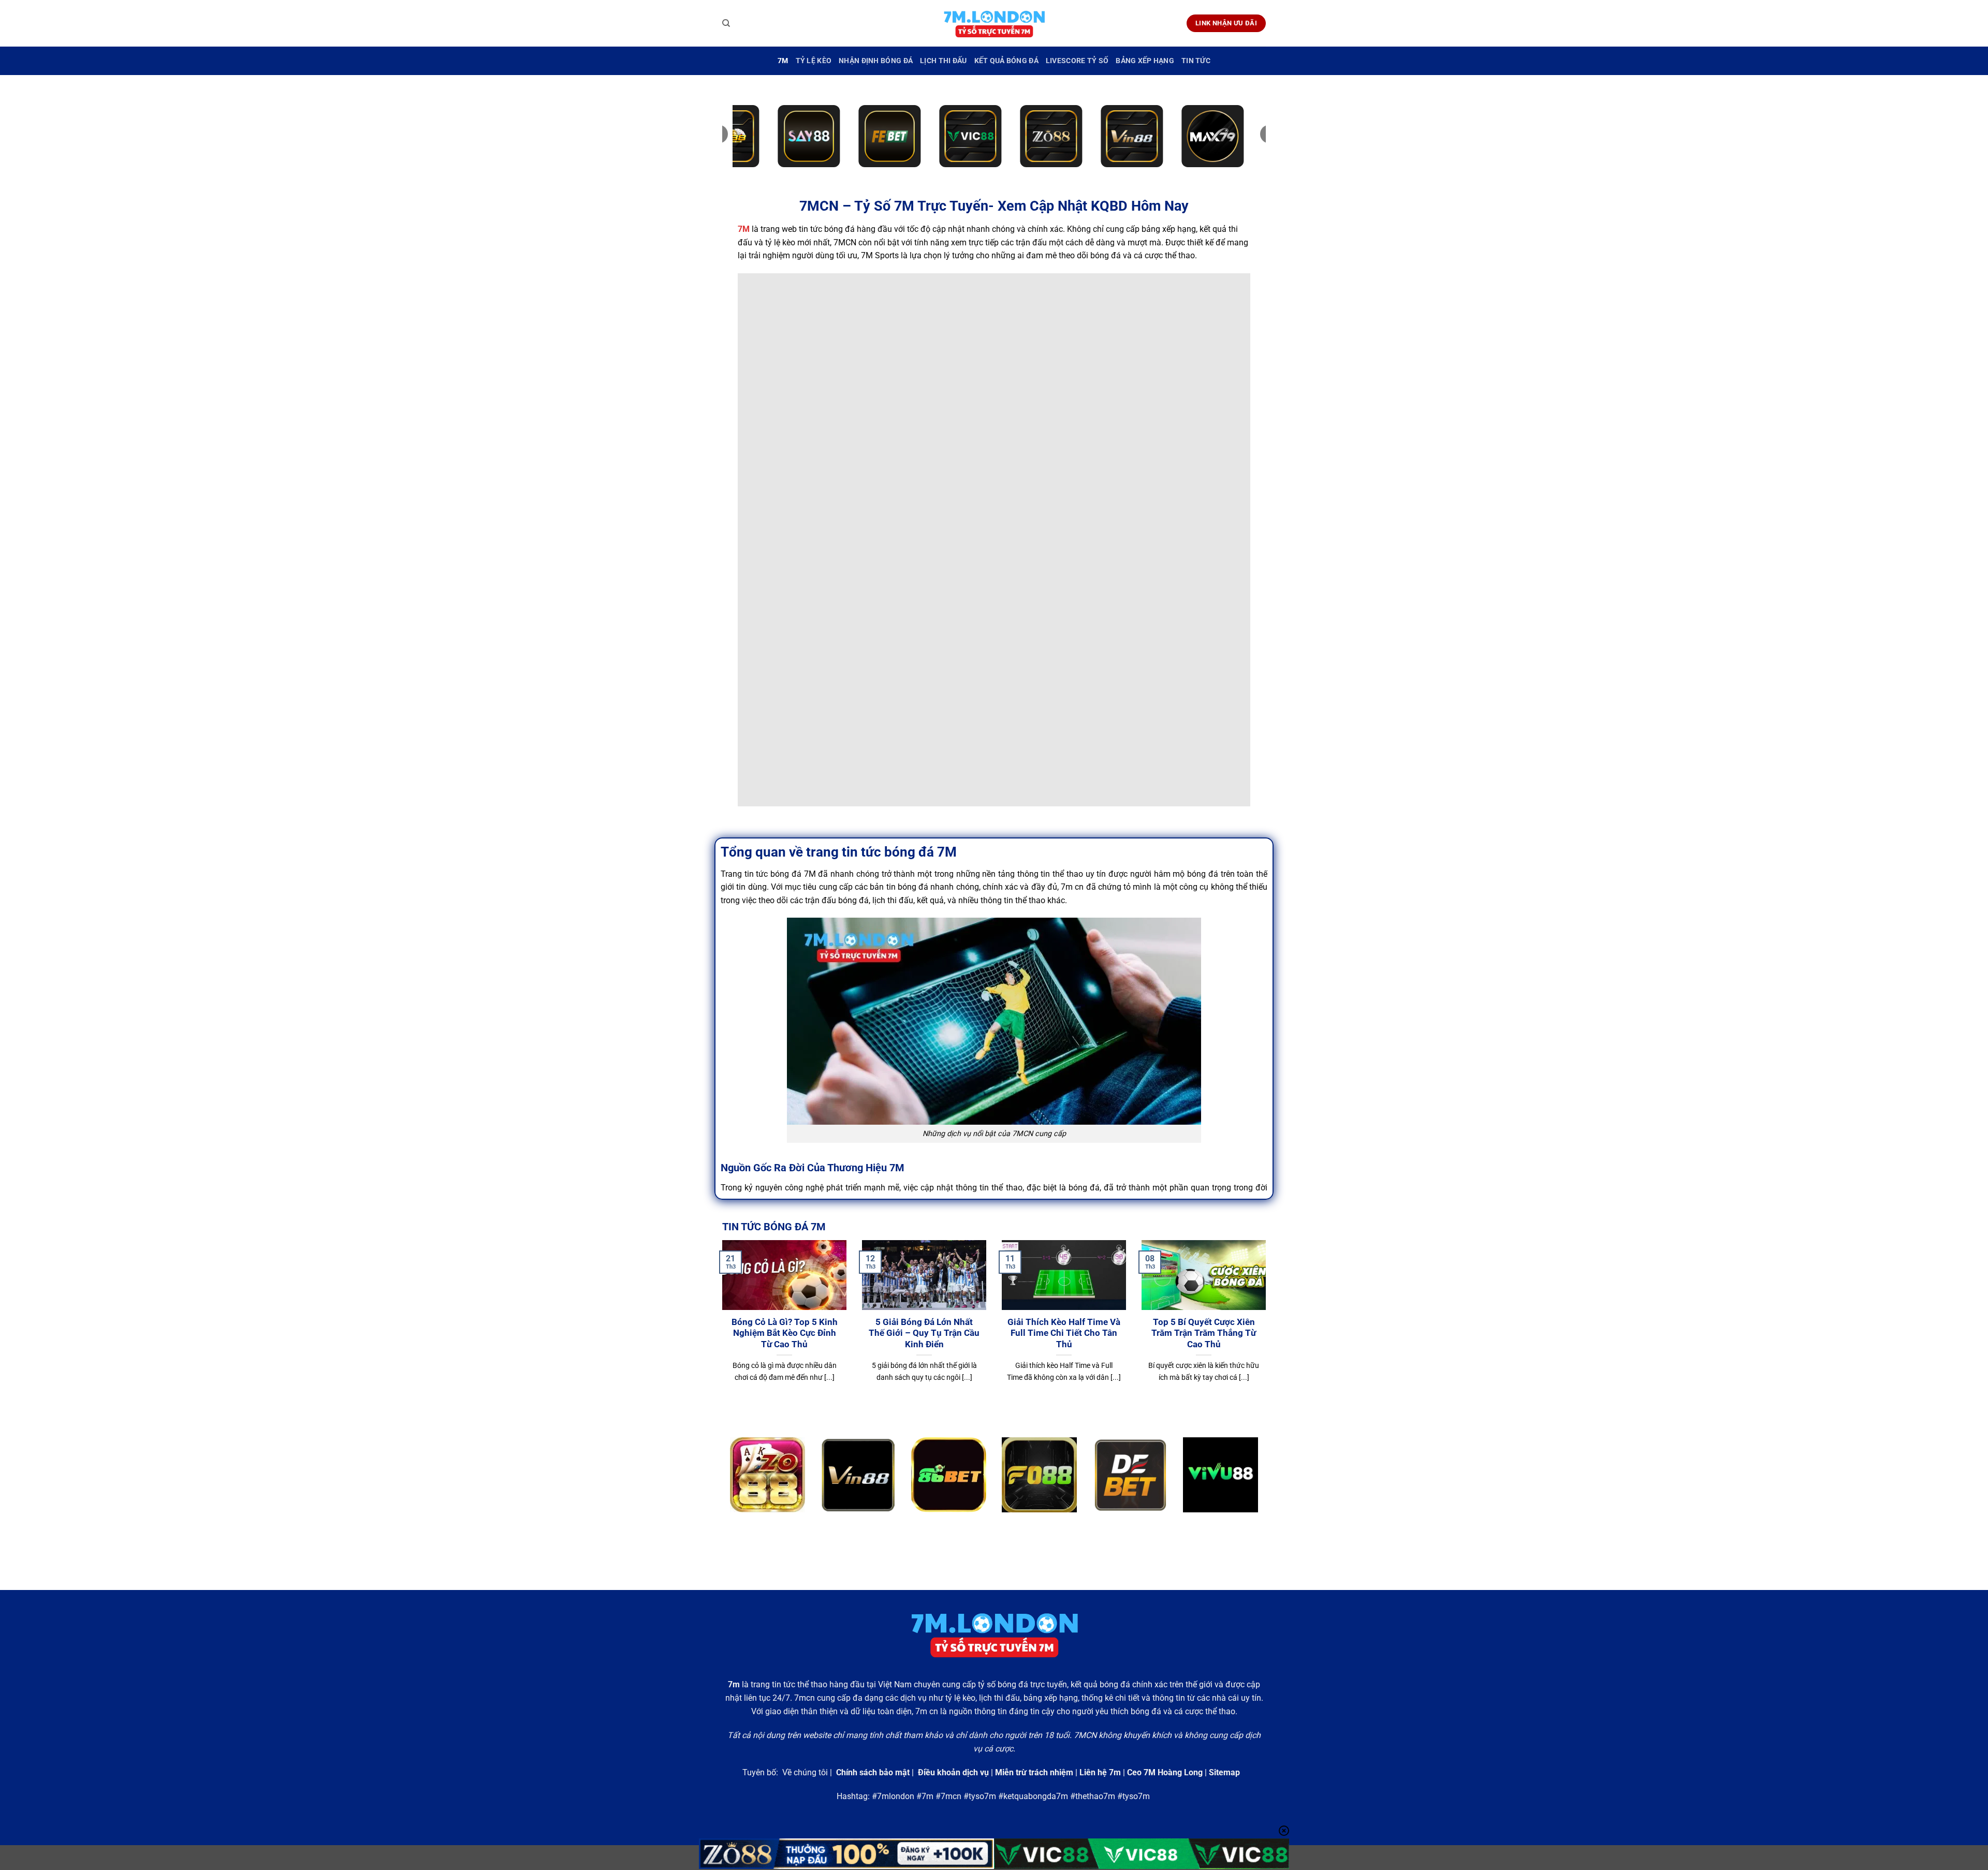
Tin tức (1196, 61)
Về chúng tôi (805, 1772)
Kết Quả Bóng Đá (1006, 61)
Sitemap (1224, 1772)
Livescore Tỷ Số (1077, 61)
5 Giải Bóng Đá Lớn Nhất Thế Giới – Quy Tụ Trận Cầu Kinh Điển (924, 1333)
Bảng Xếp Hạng (1145, 61)
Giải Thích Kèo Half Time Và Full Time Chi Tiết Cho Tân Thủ (1064, 1333)
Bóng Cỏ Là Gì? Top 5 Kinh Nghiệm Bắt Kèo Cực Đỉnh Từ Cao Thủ (785, 1333)
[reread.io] (994, 24)
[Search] (726, 23)
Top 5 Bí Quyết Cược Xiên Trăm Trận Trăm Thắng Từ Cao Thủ (1204, 1333)
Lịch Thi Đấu (943, 61)
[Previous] (720, 1330)
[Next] (1268, 1330)
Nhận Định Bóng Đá (876, 61)
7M (783, 61)
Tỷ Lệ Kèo (814, 61)
